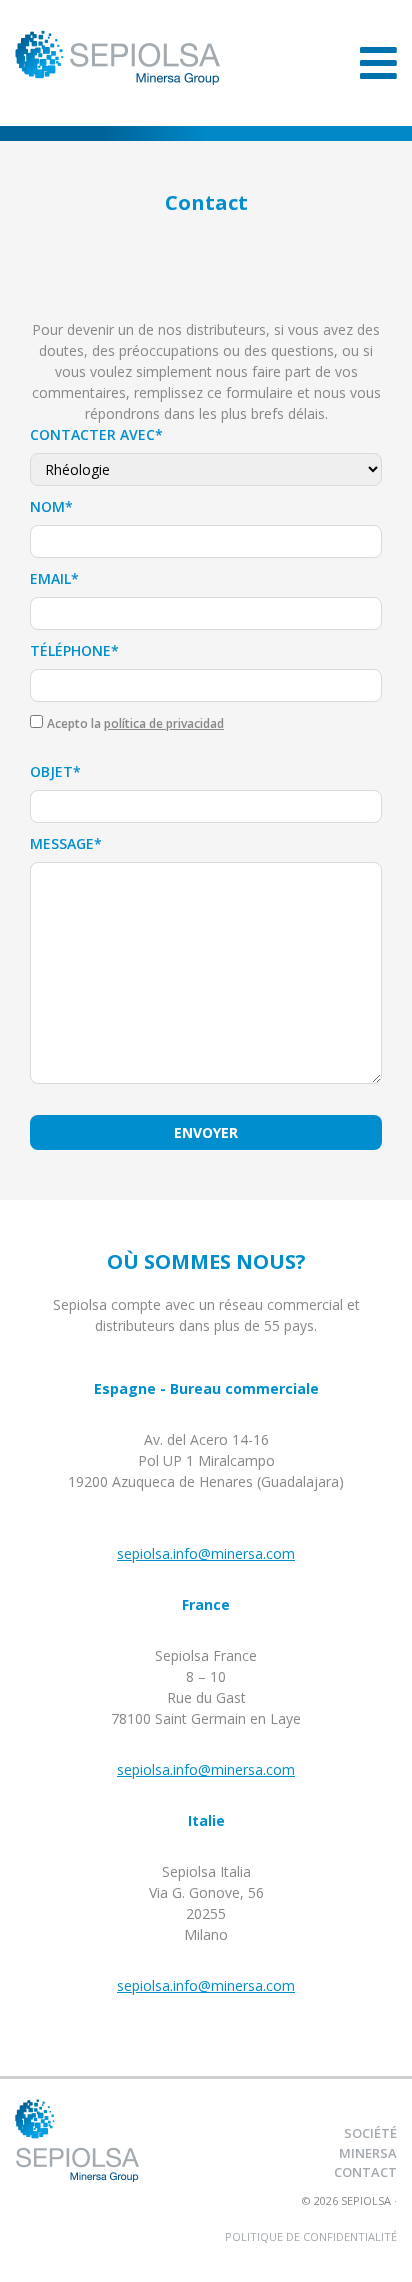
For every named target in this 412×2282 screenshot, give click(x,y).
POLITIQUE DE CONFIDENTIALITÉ (311, 2236)
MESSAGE (66, 843)
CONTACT (365, 2172)
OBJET (55, 771)
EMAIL (54, 578)
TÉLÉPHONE (74, 650)
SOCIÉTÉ (370, 2133)
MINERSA (368, 2153)
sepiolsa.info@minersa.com (206, 1553)
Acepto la (135, 723)
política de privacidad (164, 723)
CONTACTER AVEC (96, 434)
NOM (51, 506)
